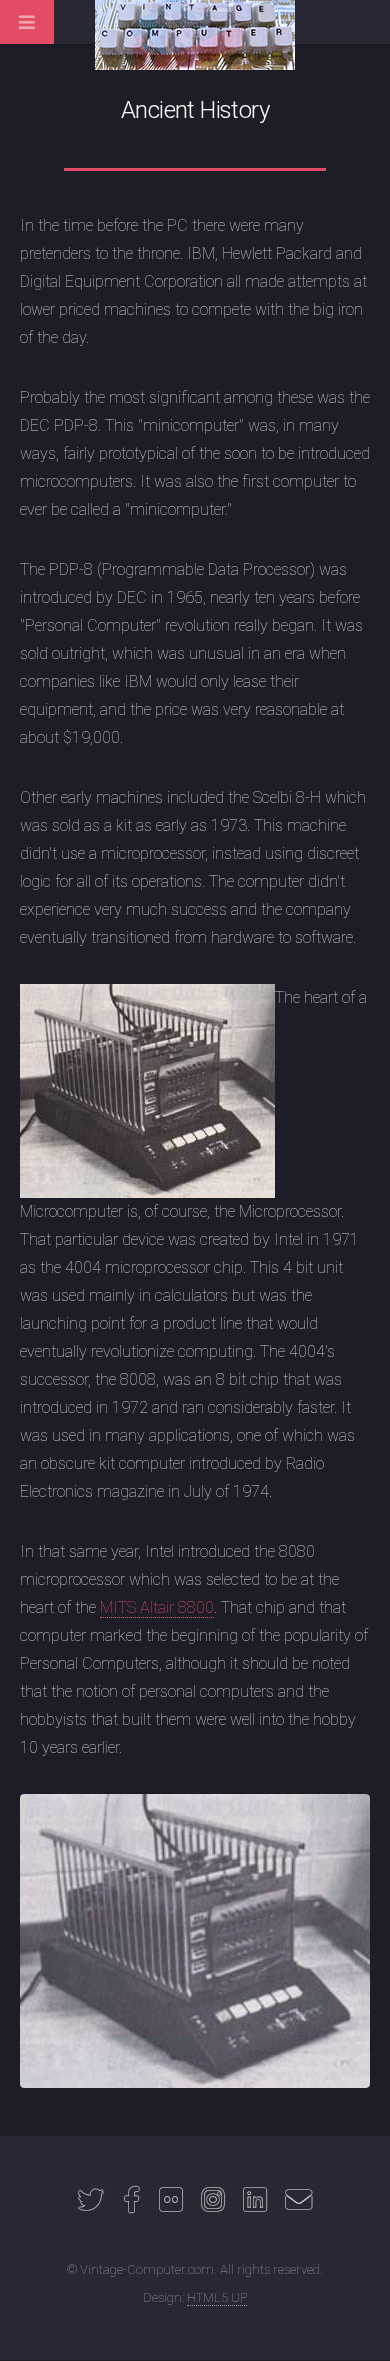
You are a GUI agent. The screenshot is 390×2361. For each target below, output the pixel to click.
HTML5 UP (217, 2297)
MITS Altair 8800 (157, 1607)
